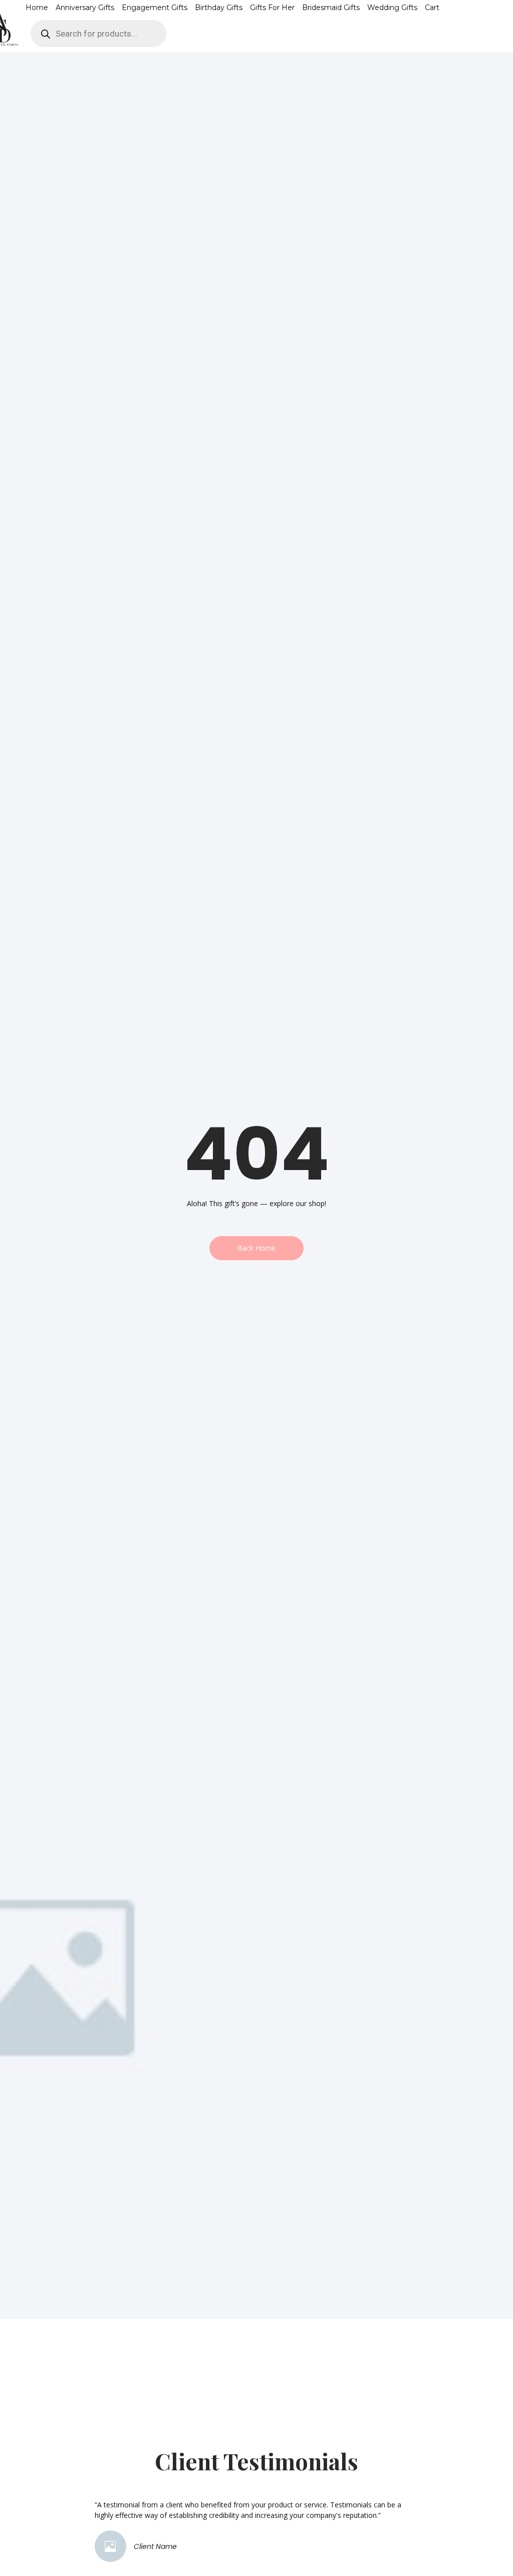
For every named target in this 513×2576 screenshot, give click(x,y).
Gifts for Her (272, 8)
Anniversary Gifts (85, 8)
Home (37, 8)
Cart (432, 8)
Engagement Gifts (155, 8)
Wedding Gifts (392, 8)
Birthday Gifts (219, 8)
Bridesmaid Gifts (331, 8)
